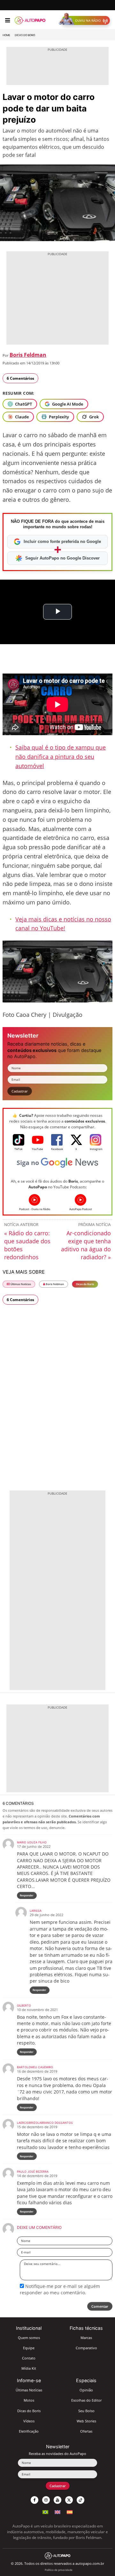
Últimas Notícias (20, 1284)
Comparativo (86, 2348)
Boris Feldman (28, 355)
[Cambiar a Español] (70, 2511)
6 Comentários (20, 378)
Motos (29, 2400)
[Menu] (8, 20)
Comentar (100, 2306)
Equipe (29, 2348)
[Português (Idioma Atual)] (45, 2511)
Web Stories (86, 2421)
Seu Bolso (86, 2411)
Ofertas (86, 2431)
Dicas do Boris (25, 35)
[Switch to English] (57, 2511)
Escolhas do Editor (86, 2400)
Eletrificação (29, 2431)
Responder (27, 1895)
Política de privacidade (59, 2570)
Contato (29, 2358)
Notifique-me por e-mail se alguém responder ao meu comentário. (60, 2289)
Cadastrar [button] (20, 1091)
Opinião (86, 2390)
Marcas (86, 2338)
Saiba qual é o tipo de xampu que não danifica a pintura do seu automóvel (61, 757)
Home (6, 35)
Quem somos (29, 2338)
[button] (86, 20)
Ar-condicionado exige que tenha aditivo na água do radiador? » (86, 1245)
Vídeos (29, 2421)
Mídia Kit (29, 2368)
